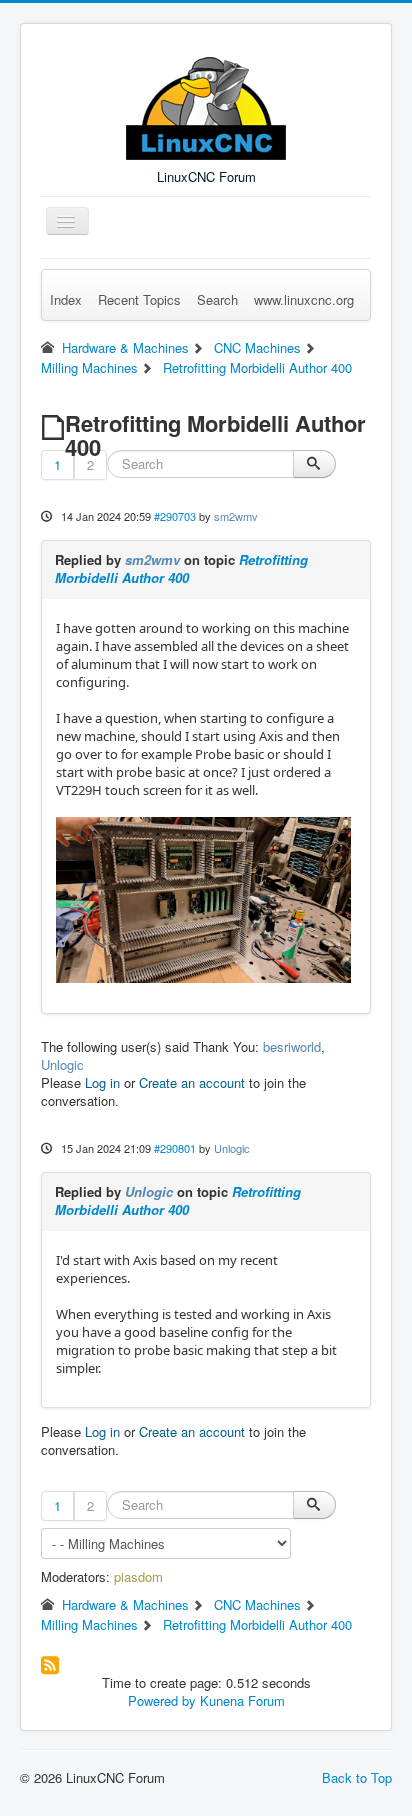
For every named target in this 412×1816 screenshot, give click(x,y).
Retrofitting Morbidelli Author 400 (181, 568)
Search (217, 299)
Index (66, 299)
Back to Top (357, 1777)
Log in (102, 1082)
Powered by (162, 1700)
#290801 (175, 1148)
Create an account (192, 1082)
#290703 (175, 516)
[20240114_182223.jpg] (203, 899)
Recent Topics (139, 299)
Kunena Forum (242, 1700)
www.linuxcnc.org (304, 299)
